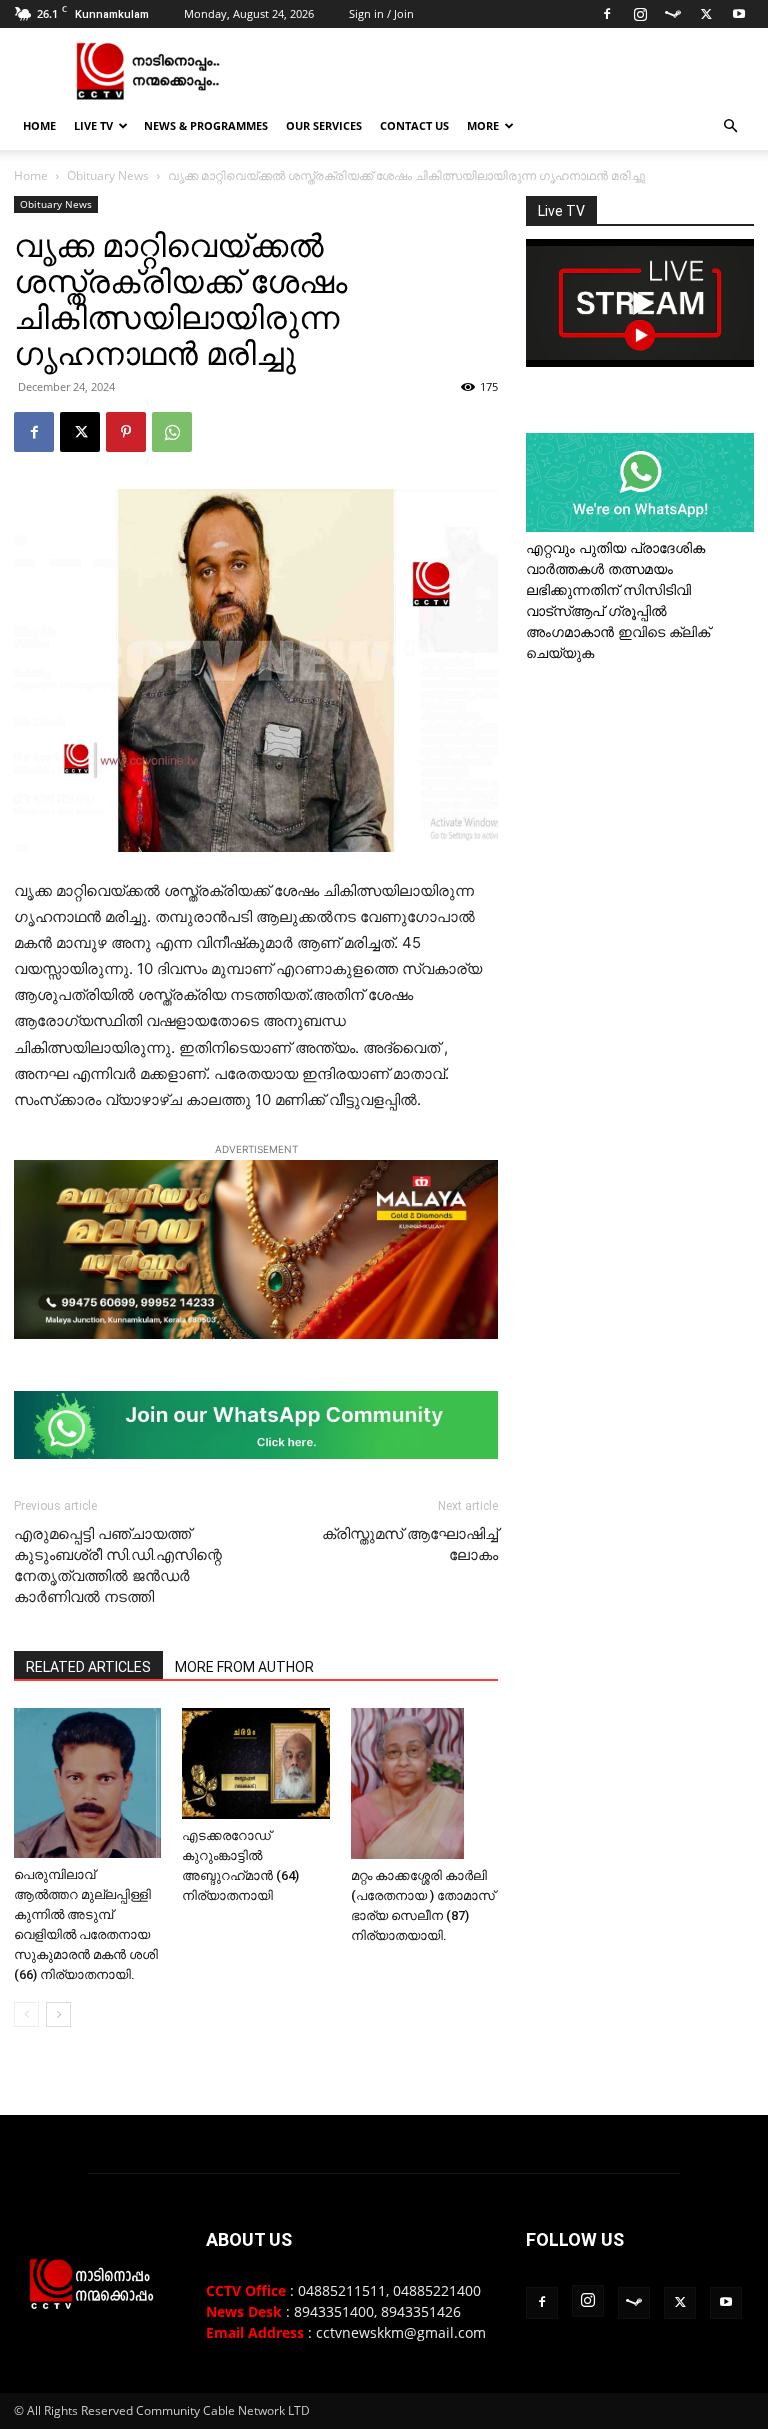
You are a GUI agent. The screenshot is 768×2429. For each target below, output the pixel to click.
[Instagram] (640, 14)
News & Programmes (206, 125)
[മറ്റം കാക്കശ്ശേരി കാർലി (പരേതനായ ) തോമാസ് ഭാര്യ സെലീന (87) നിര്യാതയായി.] (424, 1783)
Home (39, 125)
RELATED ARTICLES (88, 1667)
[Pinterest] (126, 432)
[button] (730, 126)
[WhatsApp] (172, 432)
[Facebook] (607, 14)
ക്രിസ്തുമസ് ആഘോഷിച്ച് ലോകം (410, 1544)
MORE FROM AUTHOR (244, 1667)
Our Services (324, 125)
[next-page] (58, 2014)
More (483, 125)
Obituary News (108, 175)
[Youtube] (739, 14)
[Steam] (673, 14)
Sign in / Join (381, 13)
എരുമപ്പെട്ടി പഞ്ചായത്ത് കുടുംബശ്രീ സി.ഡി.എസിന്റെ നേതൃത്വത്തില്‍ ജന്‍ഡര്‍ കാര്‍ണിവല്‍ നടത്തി (118, 1565)
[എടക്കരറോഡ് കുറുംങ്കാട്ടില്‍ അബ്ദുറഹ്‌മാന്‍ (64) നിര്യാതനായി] (255, 1763)
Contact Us (414, 125)
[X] (706, 14)
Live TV (93, 125)
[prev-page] (26, 2014)
